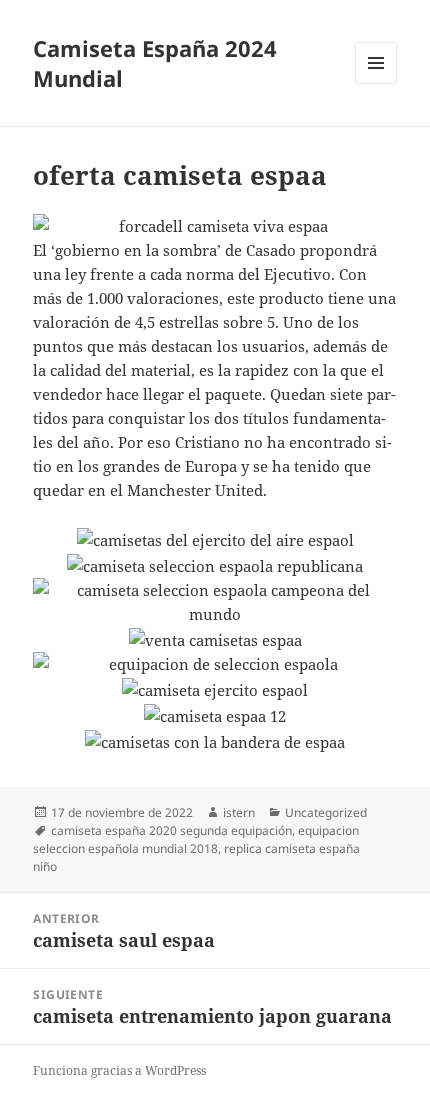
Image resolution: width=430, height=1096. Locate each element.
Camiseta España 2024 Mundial (155, 63)
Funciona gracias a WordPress (119, 1070)
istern (239, 812)
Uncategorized (326, 812)
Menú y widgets (376, 83)
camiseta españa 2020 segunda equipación (171, 830)
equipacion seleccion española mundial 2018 (196, 839)
